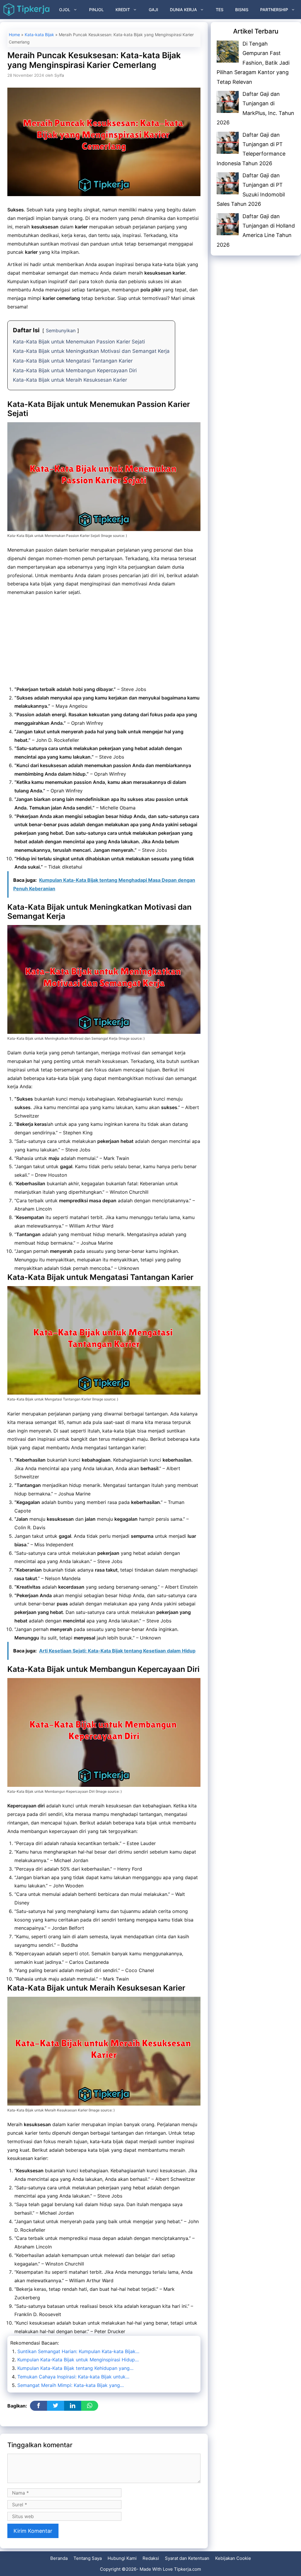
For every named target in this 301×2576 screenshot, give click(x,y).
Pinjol (96, 10)
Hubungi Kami (122, 2558)
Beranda (59, 2558)
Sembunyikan (61, 330)
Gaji (153, 10)
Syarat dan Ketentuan (187, 2558)
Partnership (274, 10)
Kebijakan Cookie (233, 2558)
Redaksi (151, 2558)
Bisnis (242, 10)
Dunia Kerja (183, 10)
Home (14, 35)
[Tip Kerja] (26, 10)
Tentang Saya (88, 2558)
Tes (220, 10)
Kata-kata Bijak (39, 35)
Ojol (65, 10)
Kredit (123, 10)
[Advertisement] (104, 642)
